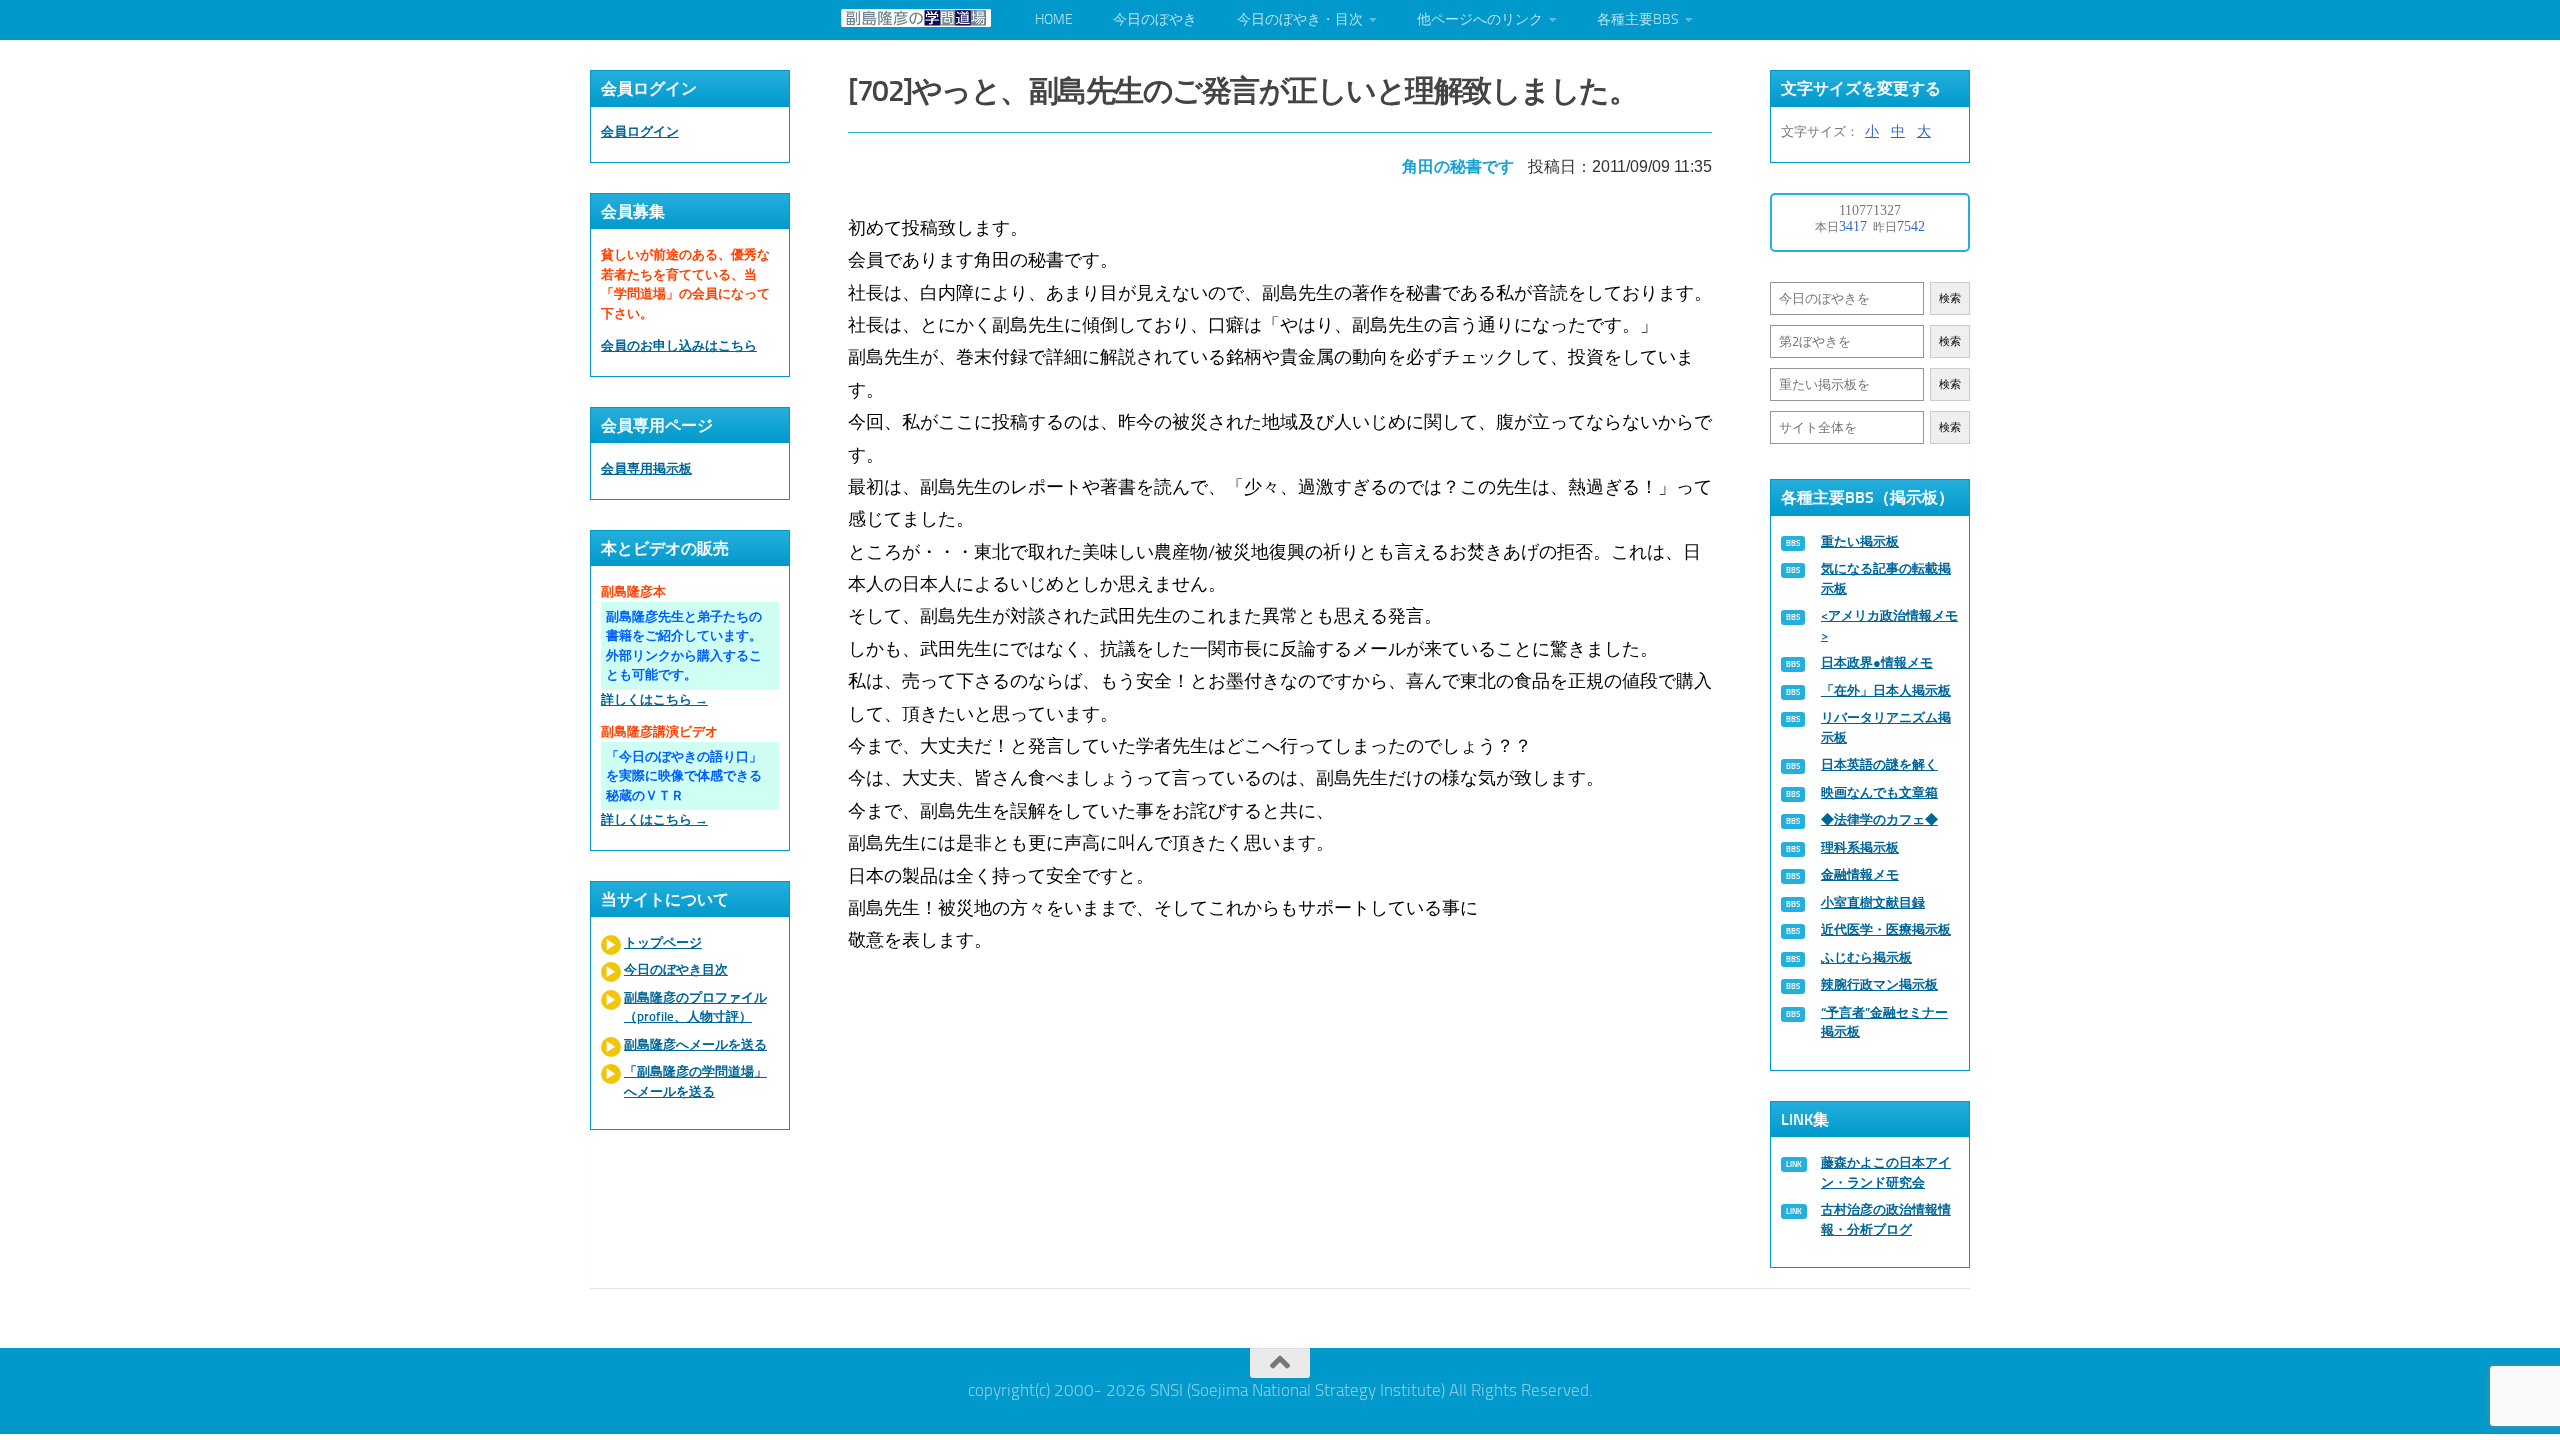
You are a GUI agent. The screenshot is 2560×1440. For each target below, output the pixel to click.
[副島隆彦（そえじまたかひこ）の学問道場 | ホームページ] (916, 18)
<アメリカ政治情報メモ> (1889, 625)
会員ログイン (640, 131)
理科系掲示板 (1860, 847)
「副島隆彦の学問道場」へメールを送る (695, 1081)
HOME (1054, 19)
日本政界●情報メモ (1877, 662)
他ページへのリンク (1480, 19)
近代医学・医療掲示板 (1886, 929)
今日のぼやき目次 (676, 969)
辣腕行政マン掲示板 (1879, 984)
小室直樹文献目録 (1873, 902)
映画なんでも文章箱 (1879, 792)
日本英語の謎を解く (1879, 764)
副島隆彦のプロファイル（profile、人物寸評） (695, 1007)
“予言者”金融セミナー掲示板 (1884, 1022)
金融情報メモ (1860, 874)
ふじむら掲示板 (1866, 957)
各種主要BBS (1638, 19)
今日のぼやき (1155, 19)
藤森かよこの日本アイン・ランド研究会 (1886, 1172)
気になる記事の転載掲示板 (1886, 578)
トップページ (663, 942)
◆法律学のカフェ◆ (1879, 819)
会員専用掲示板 (646, 468)
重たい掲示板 (1860, 541)
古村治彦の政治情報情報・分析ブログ (1886, 1219)
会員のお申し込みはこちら (679, 345)
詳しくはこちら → (654, 699)
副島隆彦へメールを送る (695, 1044)
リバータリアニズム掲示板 (1886, 727)
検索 (1950, 298)
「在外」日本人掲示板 (1886, 690)
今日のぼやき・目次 (1300, 19)
